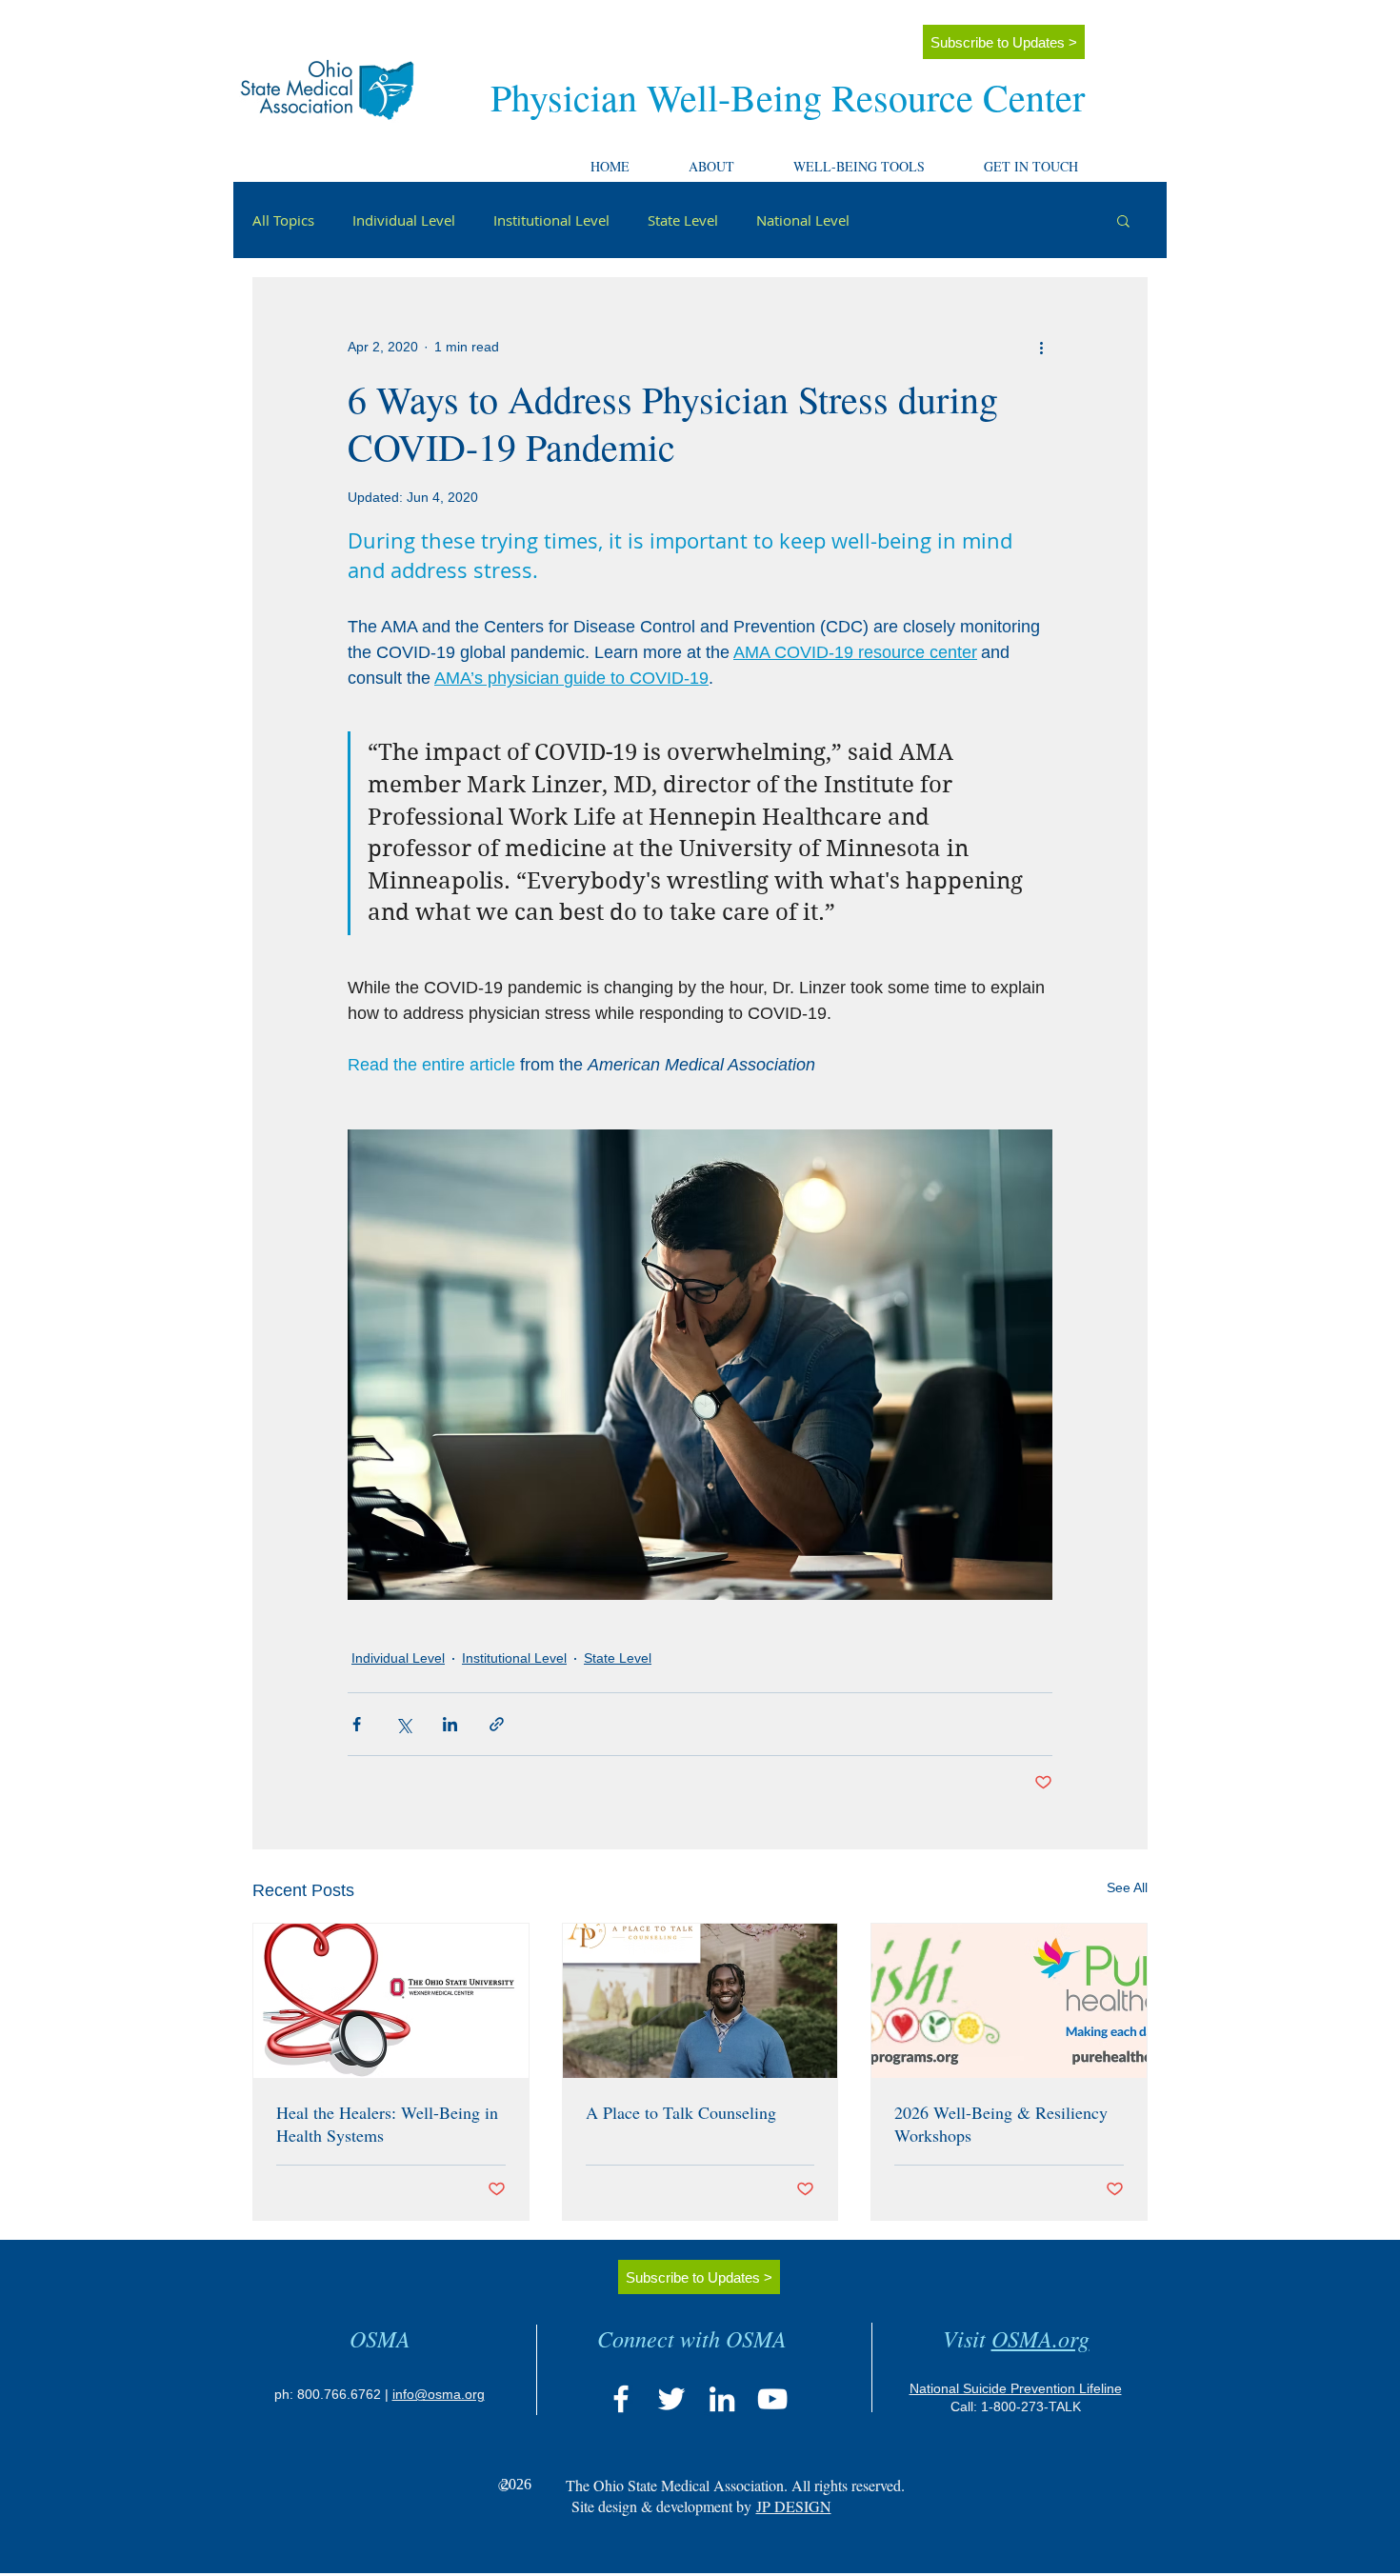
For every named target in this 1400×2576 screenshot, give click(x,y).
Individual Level (404, 220)
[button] (729, 158)
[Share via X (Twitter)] (403, 1724)
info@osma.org (439, 2394)
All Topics (283, 220)
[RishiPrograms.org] (1009, 2001)
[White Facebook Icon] (621, 2399)
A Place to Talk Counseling (681, 2112)
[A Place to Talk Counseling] (700, 2001)
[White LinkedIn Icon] (722, 2399)
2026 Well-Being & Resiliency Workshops (1001, 2124)
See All (1127, 1887)
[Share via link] (497, 1724)
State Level (683, 220)
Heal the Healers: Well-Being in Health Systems (387, 2124)
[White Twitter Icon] (671, 2399)
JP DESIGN (794, 2506)
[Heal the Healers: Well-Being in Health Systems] (391, 2001)
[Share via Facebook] (357, 1724)
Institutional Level (551, 220)
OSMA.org (1040, 2338)
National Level (803, 220)
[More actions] (1041, 347)
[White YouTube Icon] (772, 2399)
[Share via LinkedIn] (450, 1724)
